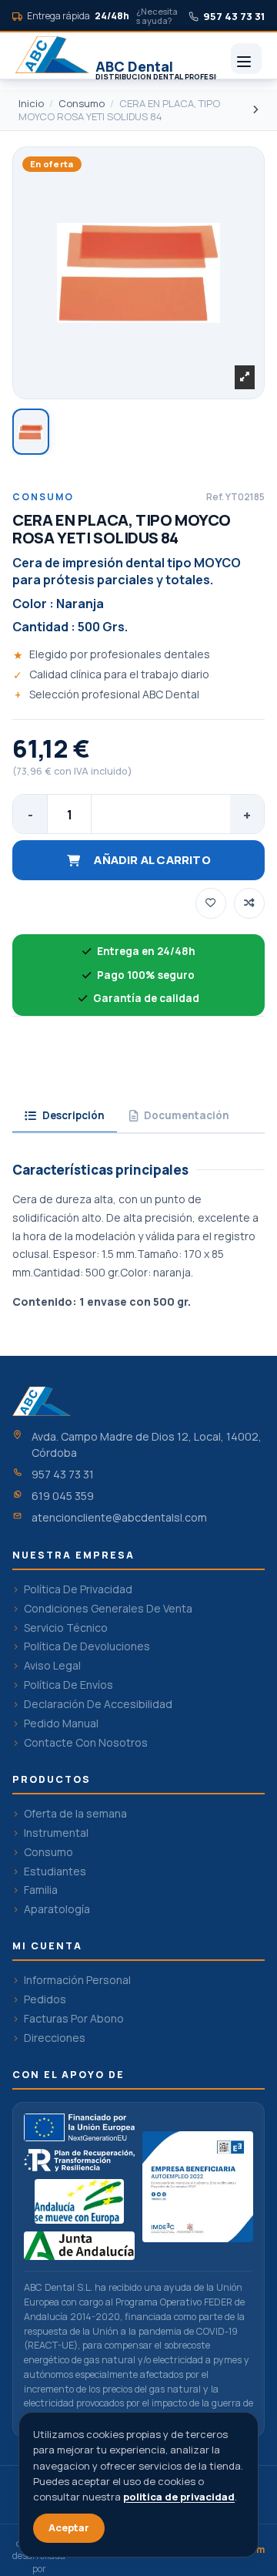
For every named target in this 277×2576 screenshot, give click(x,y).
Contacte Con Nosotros (86, 1743)
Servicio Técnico (66, 1628)
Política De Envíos (68, 1685)
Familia (41, 1890)
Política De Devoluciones (87, 1646)
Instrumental (56, 1833)
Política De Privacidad (78, 1589)
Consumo (48, 1852)
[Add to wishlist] (211, 903)
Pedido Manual (61, 1723)
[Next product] (255, 109)
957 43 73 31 (63, 1474)
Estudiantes (55, 1871)
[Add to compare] (249, 903)
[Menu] (246, 59)
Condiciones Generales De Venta (108, 1609)
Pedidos (45, 1999)
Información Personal (77, 1980)
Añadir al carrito (152, 860)
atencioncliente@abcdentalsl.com (119, 1517)
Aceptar (69, 2527)
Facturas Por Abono (74, 2019)
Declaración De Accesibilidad (98, 1704)
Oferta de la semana (75, 1814)
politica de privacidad (179, 2497)
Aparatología (57, 1909)
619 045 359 (63, 1496)
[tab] (65, 1117)
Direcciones (55, 2038)
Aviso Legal (52, 1666)
